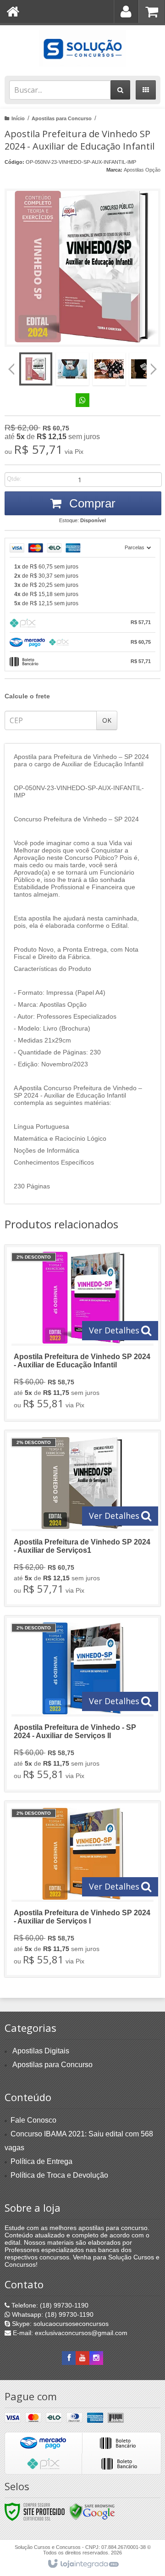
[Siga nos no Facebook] (69, 2358)
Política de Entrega (41, 2161)
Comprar (91, 503)
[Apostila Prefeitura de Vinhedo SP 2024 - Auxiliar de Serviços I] (82, 1889)
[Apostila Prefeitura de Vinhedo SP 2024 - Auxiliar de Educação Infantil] (82, 1333)
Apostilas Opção (142, 170)
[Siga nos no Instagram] (96, 2358)
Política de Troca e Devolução (59, 2175)
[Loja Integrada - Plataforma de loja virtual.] (83, 2564)
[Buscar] (120, 90)
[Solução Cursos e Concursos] (82, 48)
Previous (11, 369)
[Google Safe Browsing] (92, 2511)
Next (154, 366)
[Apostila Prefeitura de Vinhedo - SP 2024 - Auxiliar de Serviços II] (82, 1704)
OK (107, 720)
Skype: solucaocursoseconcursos (59, 2324)
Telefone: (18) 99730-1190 (49, 2305)
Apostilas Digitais (41, 2051)
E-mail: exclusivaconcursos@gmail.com (69, 2333)
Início (18, 118)
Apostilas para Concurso (62, 118)
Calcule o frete (27, 696)
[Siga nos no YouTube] (82, 2358)
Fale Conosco (33, 2120)
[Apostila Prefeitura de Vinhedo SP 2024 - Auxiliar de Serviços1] (82, 1518)
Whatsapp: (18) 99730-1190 (52, 2314)
